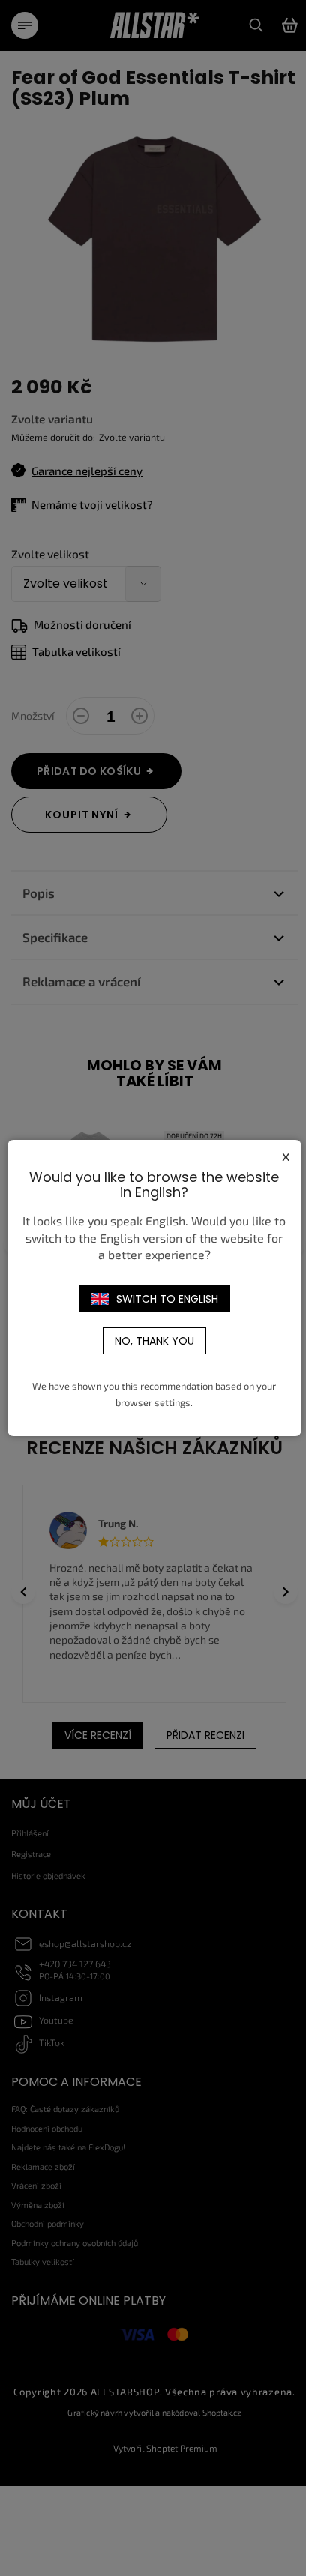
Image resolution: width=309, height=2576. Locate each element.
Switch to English (167, 1299)
